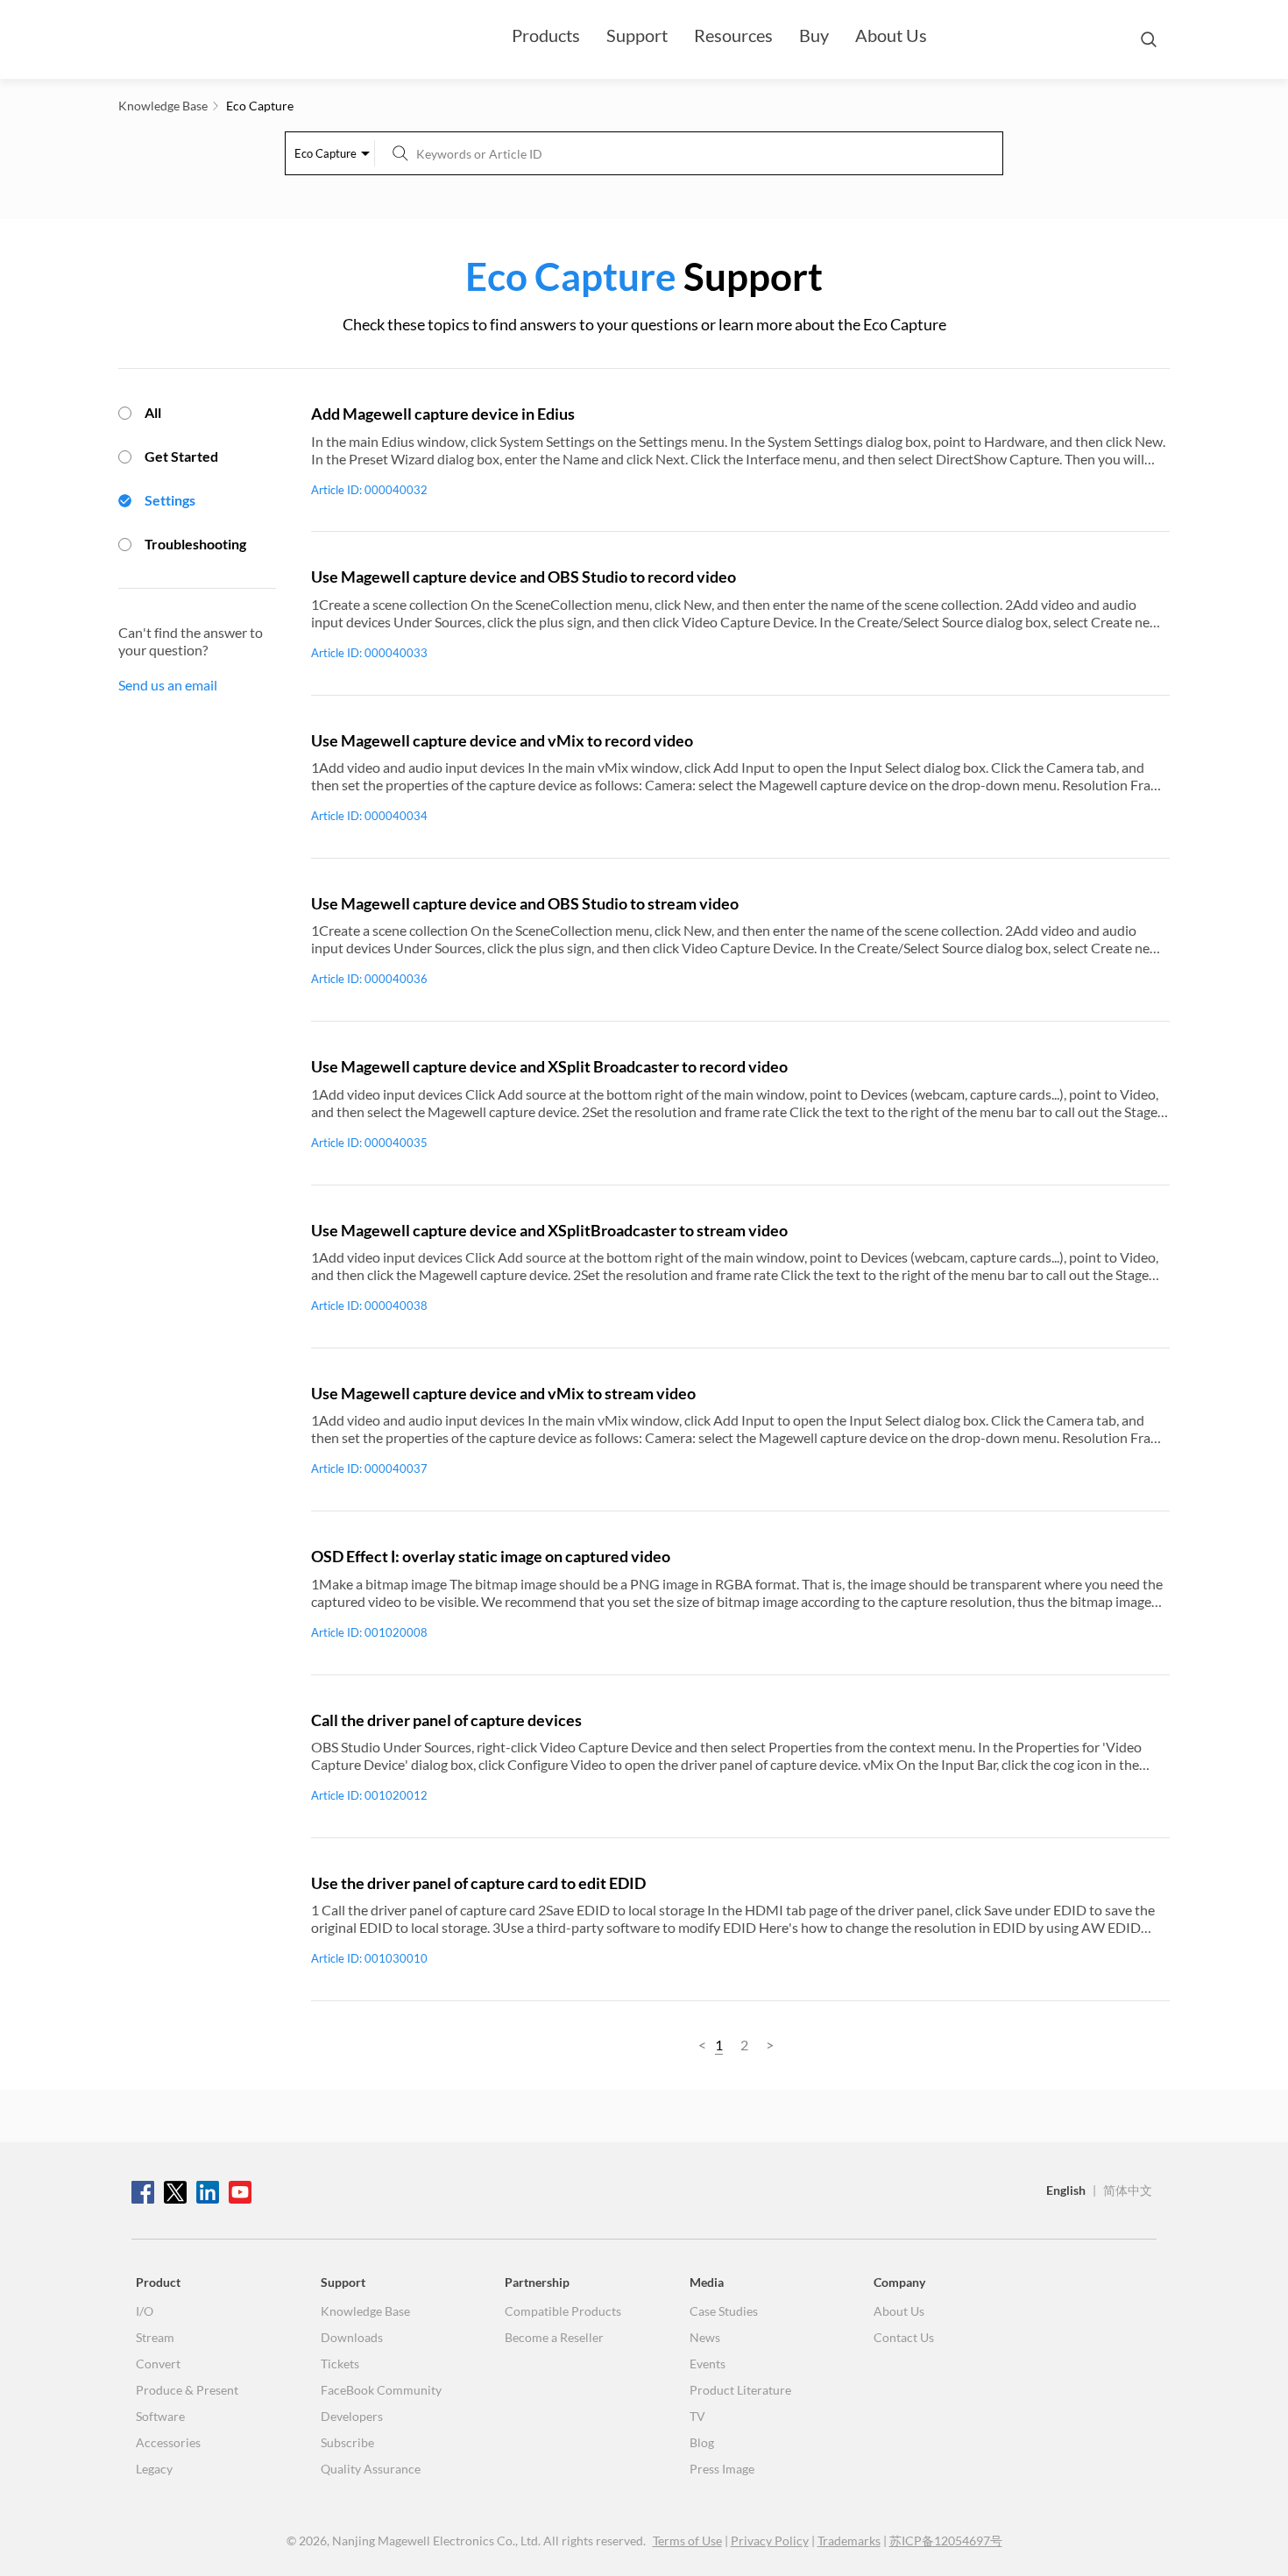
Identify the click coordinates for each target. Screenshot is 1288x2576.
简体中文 (1128, 2190)
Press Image (722, 2469)
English (1066, 2190)
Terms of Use (687, 2541)
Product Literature (740, 2390)
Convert (158, 2364)
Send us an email (168, 685)
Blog (702, 2442)
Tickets (340, 2364)
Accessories (168, 2442)
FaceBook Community (381, 2390)
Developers (352, 2416)
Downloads (352, 2337)
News (705, 2337)
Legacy (154, 2469)
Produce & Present (187, 2390)
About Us (891, 35)
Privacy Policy (770, 2541)
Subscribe (347, 2442)
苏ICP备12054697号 (946, 2541)
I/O (145, 2311)
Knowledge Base (365, 2311)
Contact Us (904, 2337)
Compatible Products (563, 2311)
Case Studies (724, 2311)
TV (697, 2416)
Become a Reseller (554, 2337)
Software (160, 2416)
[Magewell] (215, 39)
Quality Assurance (371, 2469)
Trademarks (849, 2541)
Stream (155, 2337)
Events (708, 2364)
